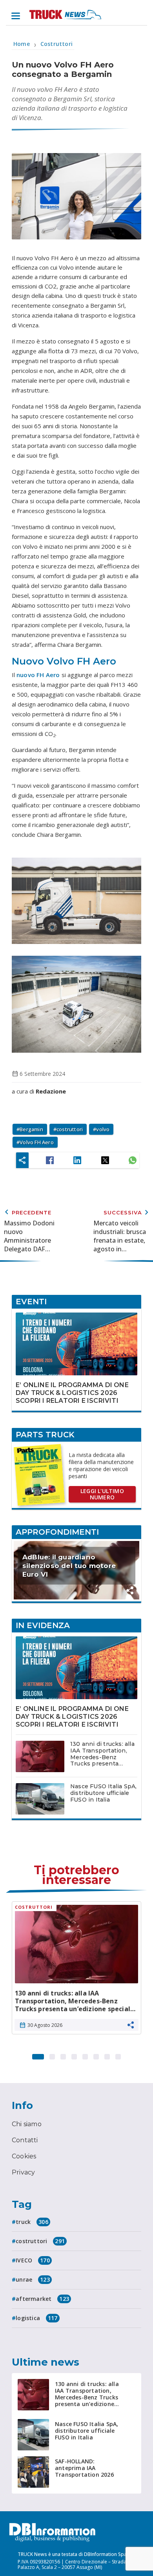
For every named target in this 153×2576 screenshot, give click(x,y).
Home (22, 44)
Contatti (25, 2140)
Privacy (23, 2172)
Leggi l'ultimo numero (102, 1494)
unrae (33, 2279)
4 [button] (74, 2055)
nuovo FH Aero (38, 675)
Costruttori (56, 44)
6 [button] (96, 2055)
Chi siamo (27, 2124)
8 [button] (118, 2055)
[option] (76, 1971)
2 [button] (52, 2055)
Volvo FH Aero (37, 1142)
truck (32, 2222)
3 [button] (63, 2055)
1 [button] (38, 2055)
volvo (103, 1129)
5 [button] (85, 2055)
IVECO (33, 2260)
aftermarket (42, 2299)
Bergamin (31, 1129)
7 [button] (107, 2055)
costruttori (70, 1129)
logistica (36, 2318)
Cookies (24, 2156)
